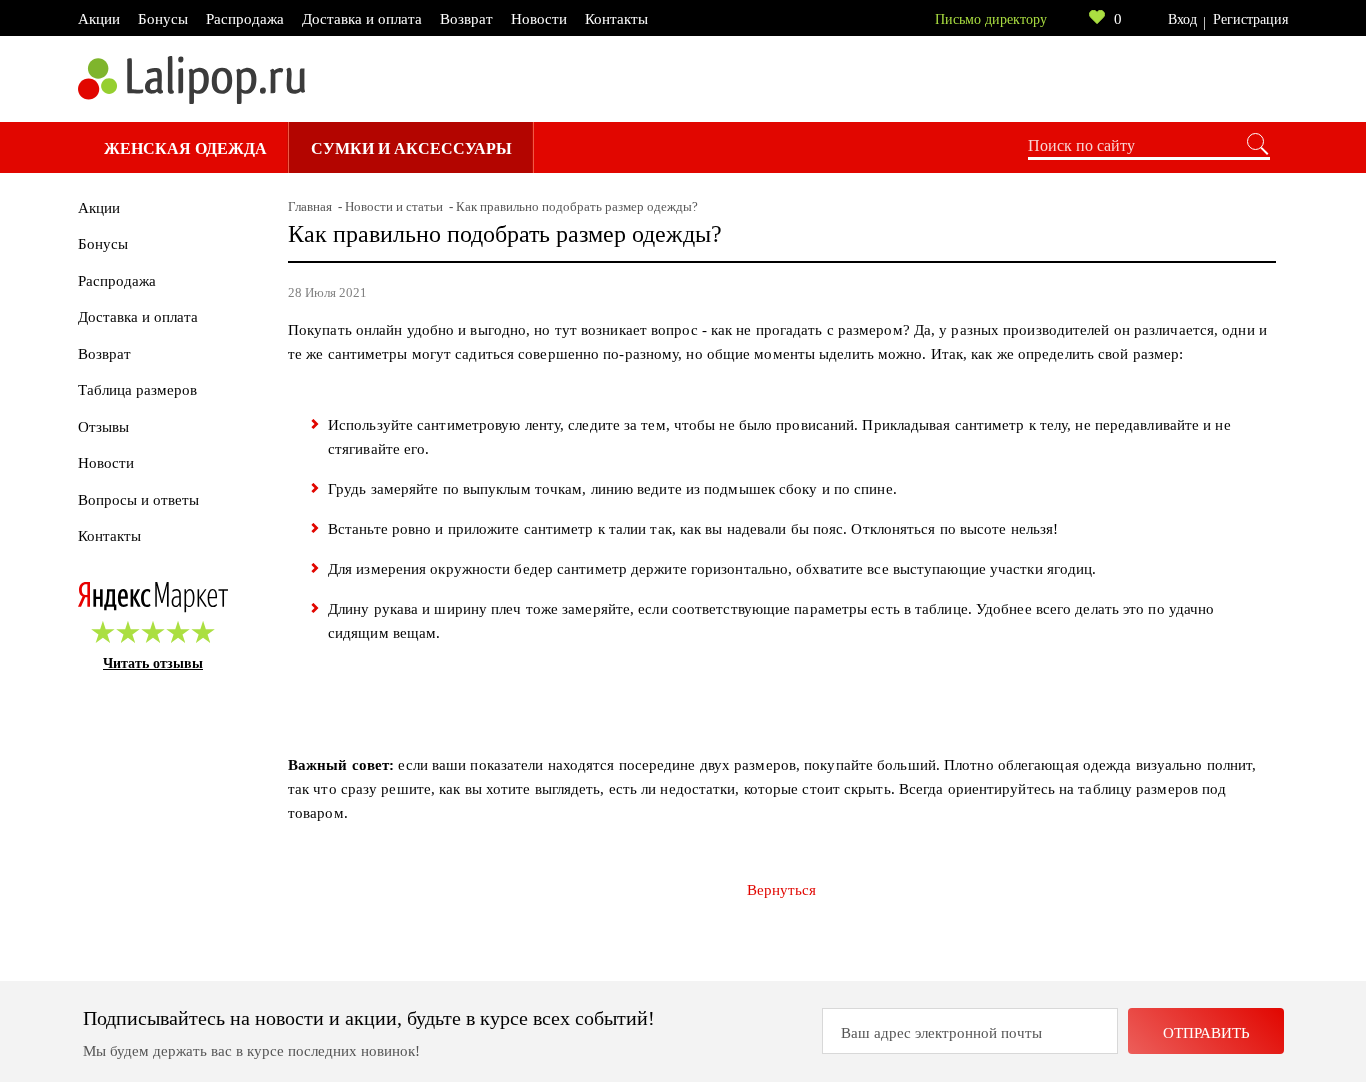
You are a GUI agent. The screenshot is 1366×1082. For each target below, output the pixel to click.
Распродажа (245, 19)
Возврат (466, 19)
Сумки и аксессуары (411, 148)
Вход (1182, 19)
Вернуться (781, 890)
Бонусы (163, 19)
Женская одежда (185, 148)
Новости (539, 19)
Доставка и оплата (362, 19)
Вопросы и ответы (138, 500)
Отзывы (103, 427)
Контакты (616, 19)
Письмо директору (991, 19)
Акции (99, 19)
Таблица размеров (137, 390)
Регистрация (1250, 19)
